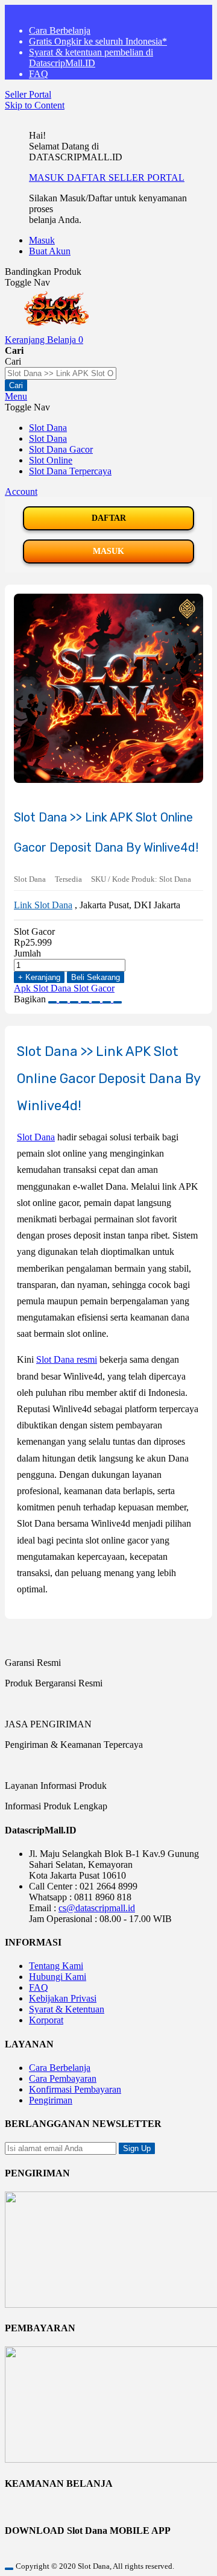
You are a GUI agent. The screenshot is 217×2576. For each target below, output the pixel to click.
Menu (16, 396)
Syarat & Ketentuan (67, 2009)
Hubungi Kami (58, 1977)
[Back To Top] (9, 2569)
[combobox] (61, 373)
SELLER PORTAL (146, 177)
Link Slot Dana (43, 905)
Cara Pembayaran (63, 2078)
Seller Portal (28, 94)
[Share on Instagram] (97, 999)
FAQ (39, 74)
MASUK (48, 177)
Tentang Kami (56, 1966)
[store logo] (56, 329)
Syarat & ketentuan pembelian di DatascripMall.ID (91, 58)
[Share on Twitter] (75, 999)
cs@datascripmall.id (97, 1908)
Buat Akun (50, 251)
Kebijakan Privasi (63, 1998)
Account (21, 492)
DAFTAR (88, 177)
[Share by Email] (108, 999)
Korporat (46, 2020)
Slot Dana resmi (67, 1359)
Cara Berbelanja (60, 30)
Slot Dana (36, 1137)
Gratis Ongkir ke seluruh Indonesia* (98, 41)
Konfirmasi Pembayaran (75, 2089)
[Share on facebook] (64, 999)
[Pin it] (86, 999)
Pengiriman (51, 2100)
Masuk (42, 240)
